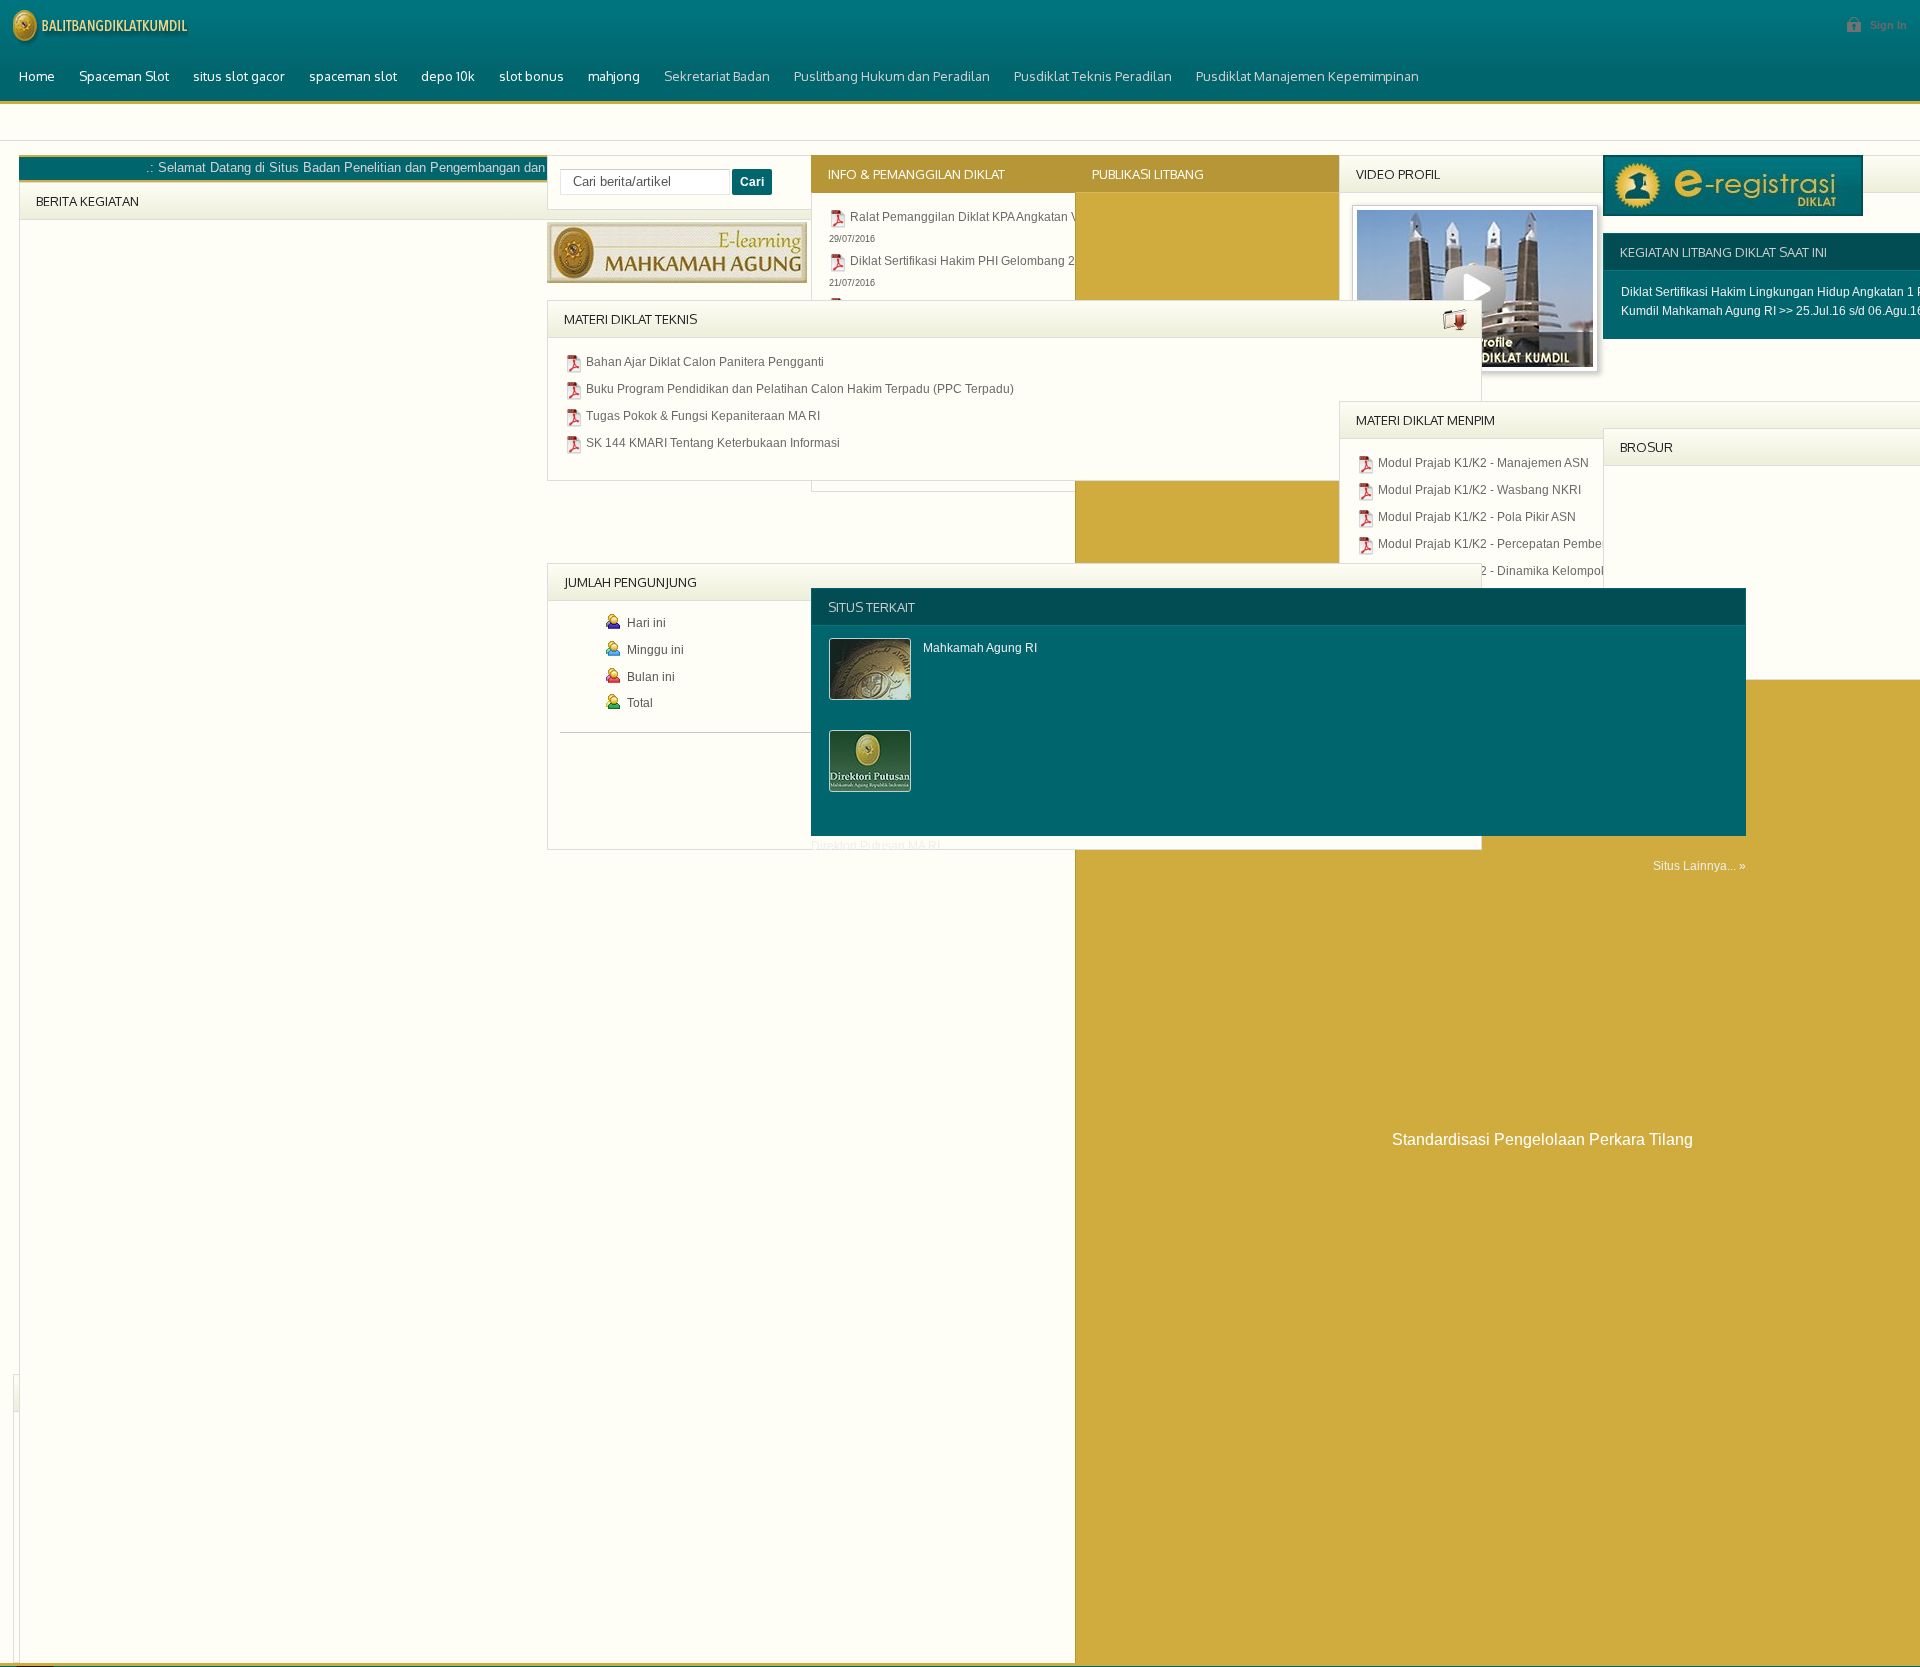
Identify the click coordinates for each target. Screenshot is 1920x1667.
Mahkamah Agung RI (980, 648)
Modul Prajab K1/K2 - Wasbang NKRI (1479, 490)
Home (37, 76)
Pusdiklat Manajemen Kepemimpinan (1307, 76)
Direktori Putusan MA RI (875, 846)
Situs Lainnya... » (1699, 866)
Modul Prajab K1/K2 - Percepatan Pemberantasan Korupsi (1536, 544)
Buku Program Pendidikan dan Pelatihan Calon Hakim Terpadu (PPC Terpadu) (800, 389)
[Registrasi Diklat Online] (1733, 212)
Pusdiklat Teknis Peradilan (1093, 76)
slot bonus (531, 76)
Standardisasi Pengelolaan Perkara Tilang (1542, 1139)
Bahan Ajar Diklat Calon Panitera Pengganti (705, 362)
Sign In (1888, 25)
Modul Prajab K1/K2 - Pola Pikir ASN (1477, 517)
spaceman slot (353, 76)
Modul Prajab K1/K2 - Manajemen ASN (1483, 463)
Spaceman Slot (124, 76)
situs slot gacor (239, 76)
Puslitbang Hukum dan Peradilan (892, 76)
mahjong (614, 76)
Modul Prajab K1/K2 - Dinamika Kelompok (1492, 571)
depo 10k (448, 76)
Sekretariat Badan (717, 76)
